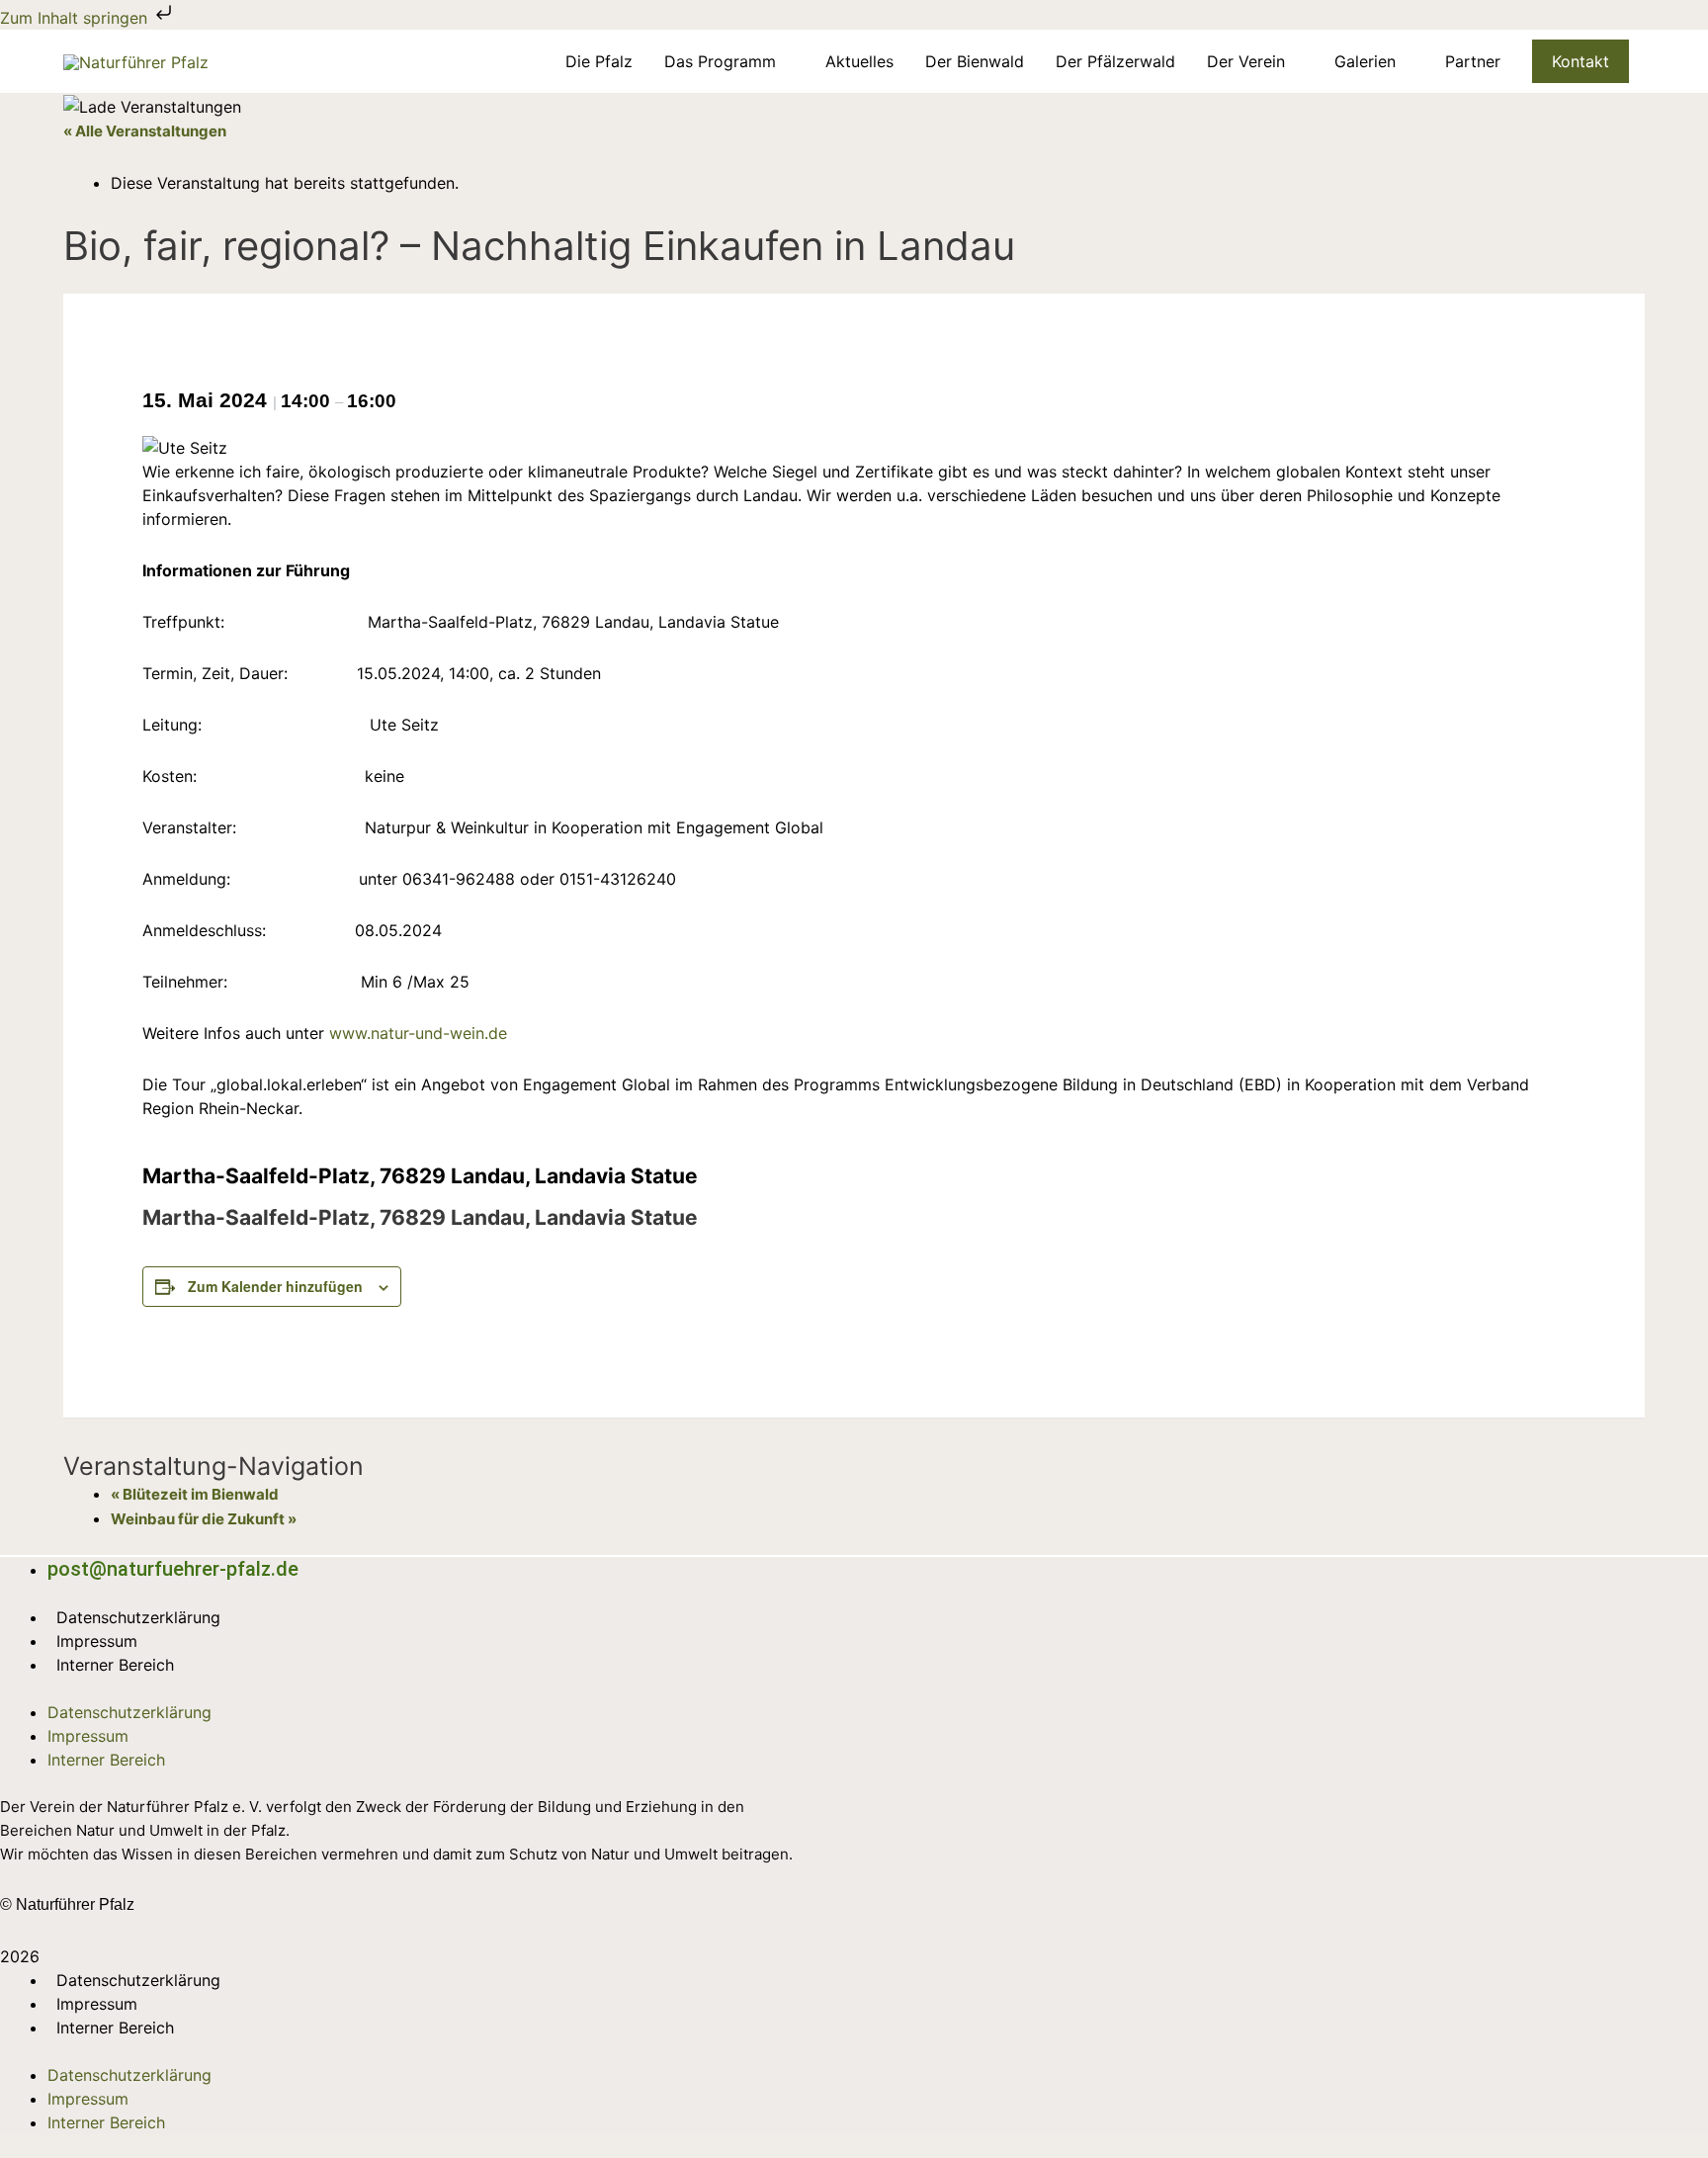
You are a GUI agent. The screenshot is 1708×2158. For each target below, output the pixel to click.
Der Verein (1246, 61)
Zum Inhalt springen (76, 18)
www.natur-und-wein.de (418, 1033)
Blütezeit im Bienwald (195, 1494)
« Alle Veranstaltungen (145, 131)
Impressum (97, 1641)
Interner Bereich (115, 1665)
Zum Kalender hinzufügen (275, 1286)
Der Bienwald (975, 61)
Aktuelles (859, 61)
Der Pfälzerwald (1115, 61)
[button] (1580, 61)
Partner (1473, 61)
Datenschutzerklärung (138, 1617)
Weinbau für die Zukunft (204, 1519)
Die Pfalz (599, 61)
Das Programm (720, 61)
